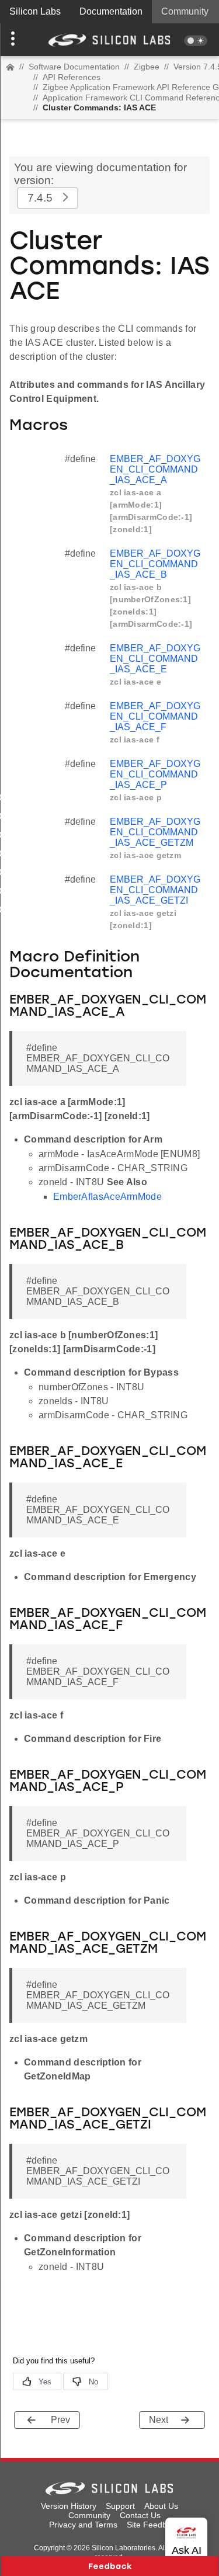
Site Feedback (153, 2525)
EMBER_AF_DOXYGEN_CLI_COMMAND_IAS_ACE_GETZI (155, 890)
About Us (161, 2506)
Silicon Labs (35, 11)
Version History (69, 2506)
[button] (16, 40)
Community (185, 11)
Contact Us (140, 2515)
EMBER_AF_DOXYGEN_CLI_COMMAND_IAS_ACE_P (155, 774)
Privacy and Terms (83, 2525)
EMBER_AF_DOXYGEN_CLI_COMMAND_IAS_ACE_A (155, 469)
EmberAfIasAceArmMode (107, 1197)
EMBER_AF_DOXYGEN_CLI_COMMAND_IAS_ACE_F (155, 716)
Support (120, 2506)
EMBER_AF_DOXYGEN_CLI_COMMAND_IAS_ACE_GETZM (155, 832)
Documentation (111, 11)
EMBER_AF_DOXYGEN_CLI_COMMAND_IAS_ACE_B (155, 564)
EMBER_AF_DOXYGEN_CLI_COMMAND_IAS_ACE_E (155, 659)
